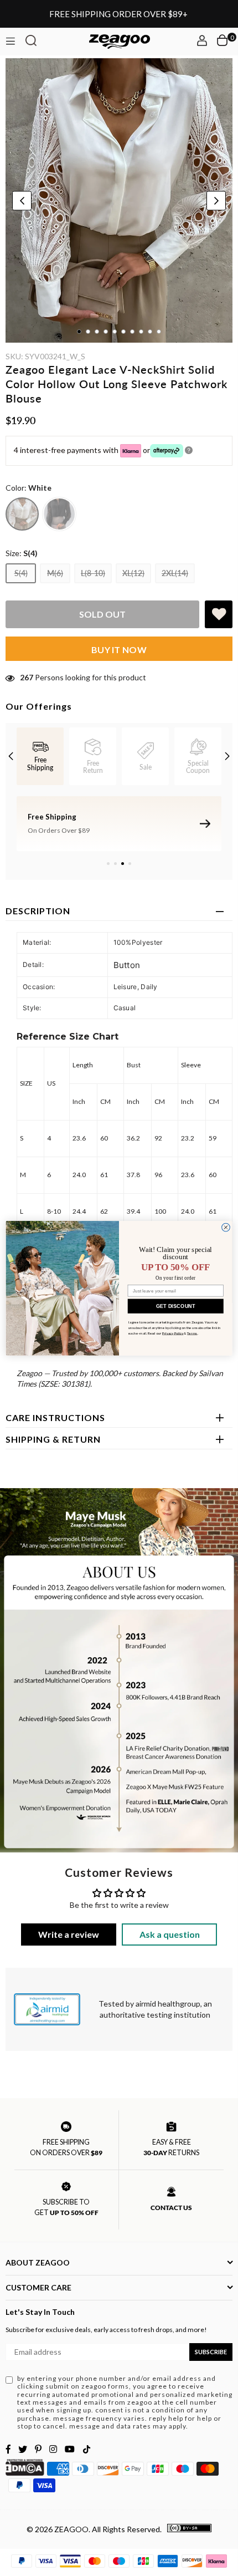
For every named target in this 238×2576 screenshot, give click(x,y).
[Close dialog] (226, 1227)
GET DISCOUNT (176, 1306)
